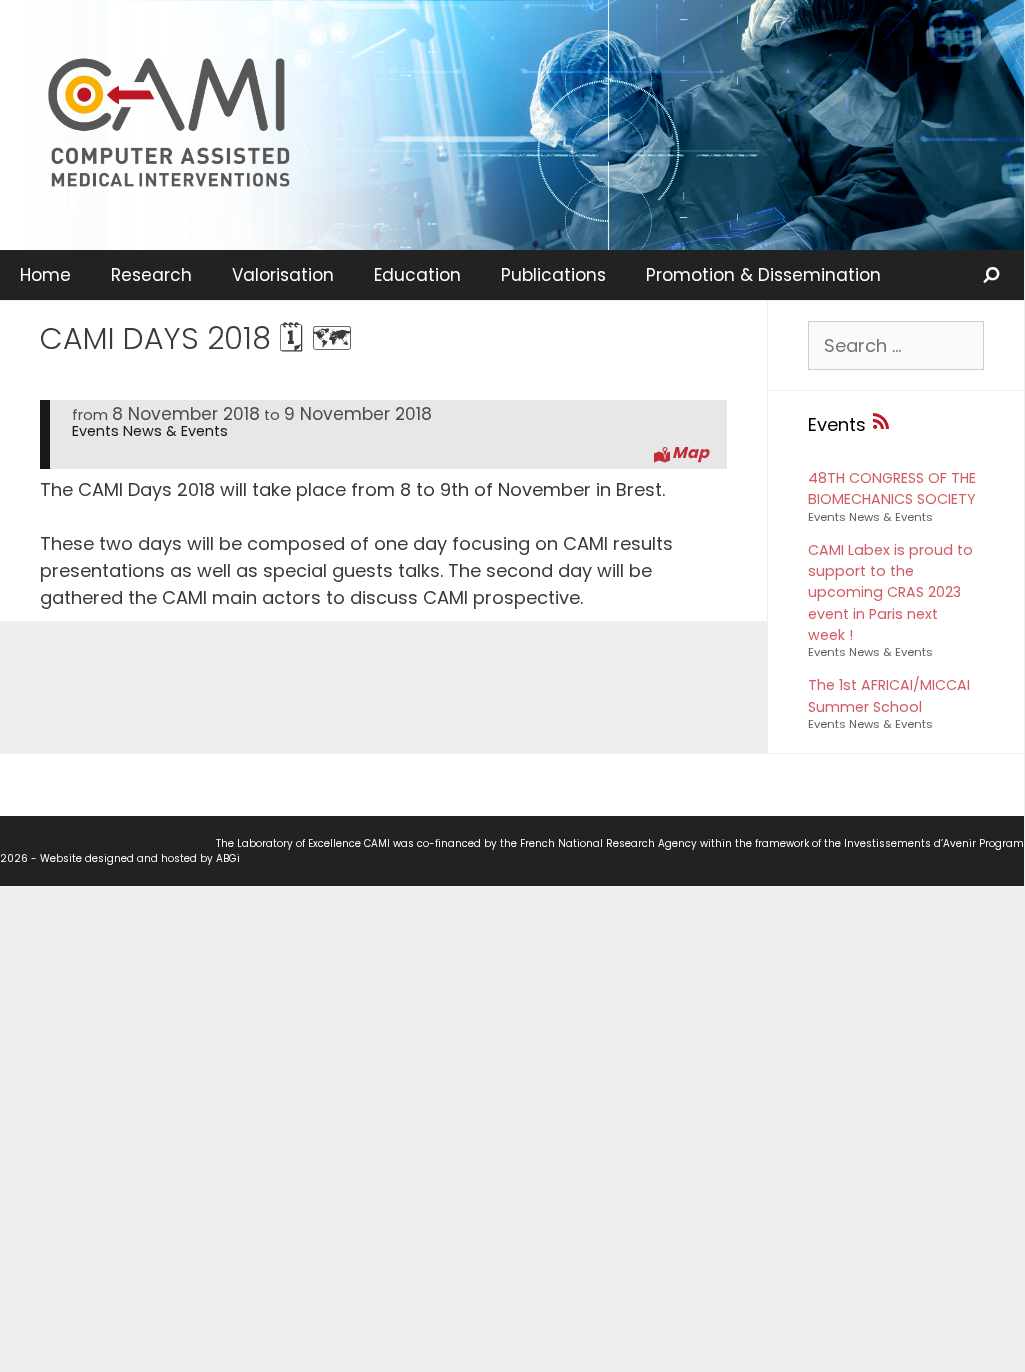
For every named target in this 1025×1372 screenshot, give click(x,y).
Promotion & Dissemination (763, 275)
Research (151, 275)
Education (417, 275)
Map (690, 453)
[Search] (993, 275)
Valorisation (283, 275)
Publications (553, 275)
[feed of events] (881, 424)
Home (45, 275)
